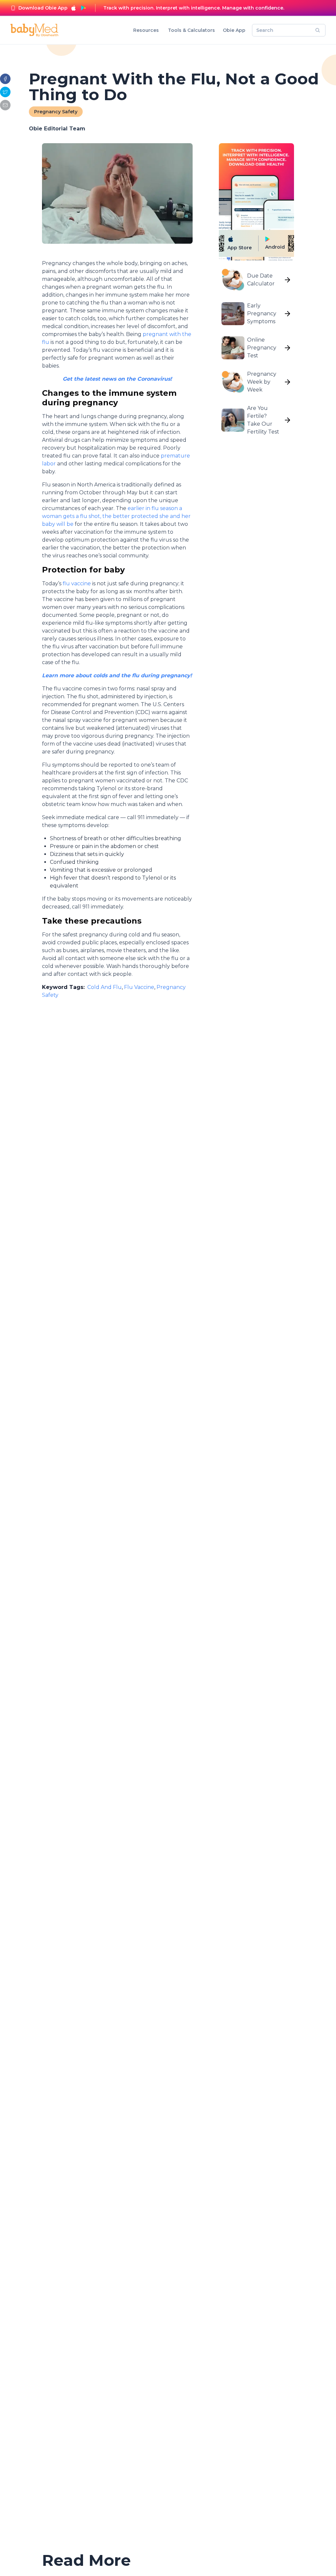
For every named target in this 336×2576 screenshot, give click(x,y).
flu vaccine (76, 583)
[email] (5, 105)
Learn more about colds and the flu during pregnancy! (117, 675)
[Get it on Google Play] (83, 8)
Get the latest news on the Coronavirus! (117, 379)
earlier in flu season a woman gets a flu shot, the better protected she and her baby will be (116, 516)
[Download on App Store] (73, 8)
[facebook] (5, 79)
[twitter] (5, 92)
